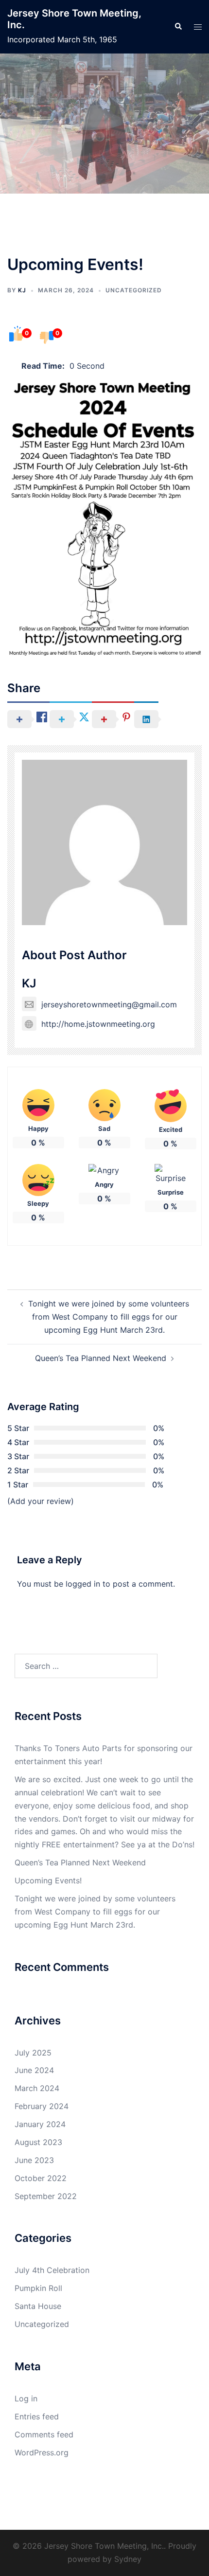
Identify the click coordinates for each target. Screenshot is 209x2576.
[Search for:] (86, 1666)
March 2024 (37, 2088)
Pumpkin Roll (38, 2288)
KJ (22, 290)
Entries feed (37, 2416)
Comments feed (44, 2434)
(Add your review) (41, 1501)
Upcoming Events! (48, 1880)
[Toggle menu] (198, 27)
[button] (178, 27)
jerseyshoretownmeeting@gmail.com (109, 1004)
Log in (26, 2398)
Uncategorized (134, 290)
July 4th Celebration (52, 2270)
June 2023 (34, 2160)
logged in (83, 1584)
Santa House (38, 2306)
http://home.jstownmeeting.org (98, 1024)
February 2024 (42, 2106)
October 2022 (41, 2178)
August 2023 (38, 2142)
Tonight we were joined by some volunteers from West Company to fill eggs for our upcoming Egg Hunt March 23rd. (109, 1317)
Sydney (128, 2559)
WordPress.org (42, 2452)
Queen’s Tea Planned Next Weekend (101, 1358)
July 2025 (33, 2053)
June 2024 (34, 2070)
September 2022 (46, 2196)
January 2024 (40, 2124)
